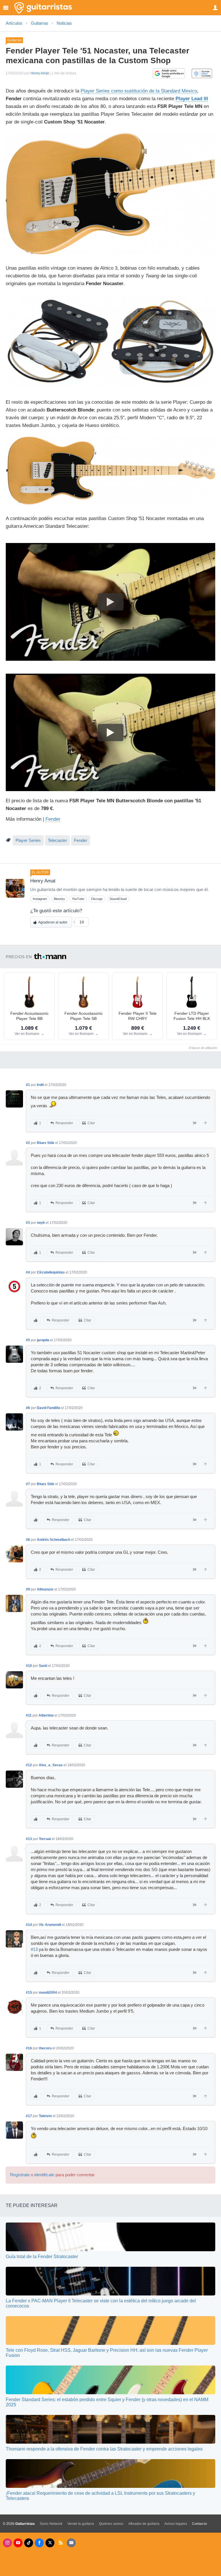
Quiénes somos (111, 2524)
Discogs (97, 899)
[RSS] (61, 2543)
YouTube (78, 899)
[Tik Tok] (29, 2543)
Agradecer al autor (53, 922)
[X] (50, 2543)
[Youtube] (18, 2543)
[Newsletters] (71, 2543)
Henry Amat (40, 73)
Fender (53, 819)
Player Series (28, 840)
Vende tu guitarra (81, 2524)
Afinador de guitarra (144, 2524)
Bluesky (59, 899)
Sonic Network (51, 2524)
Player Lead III (192, 99)
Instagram (40, 899)
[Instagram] (7, 2543)
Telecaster (57, 840)
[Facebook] (39, 2543)
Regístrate (20, 2175)
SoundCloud (118, 899)
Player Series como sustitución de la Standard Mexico (139, 91)
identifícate (44, 2175)
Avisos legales (176, 2524)
